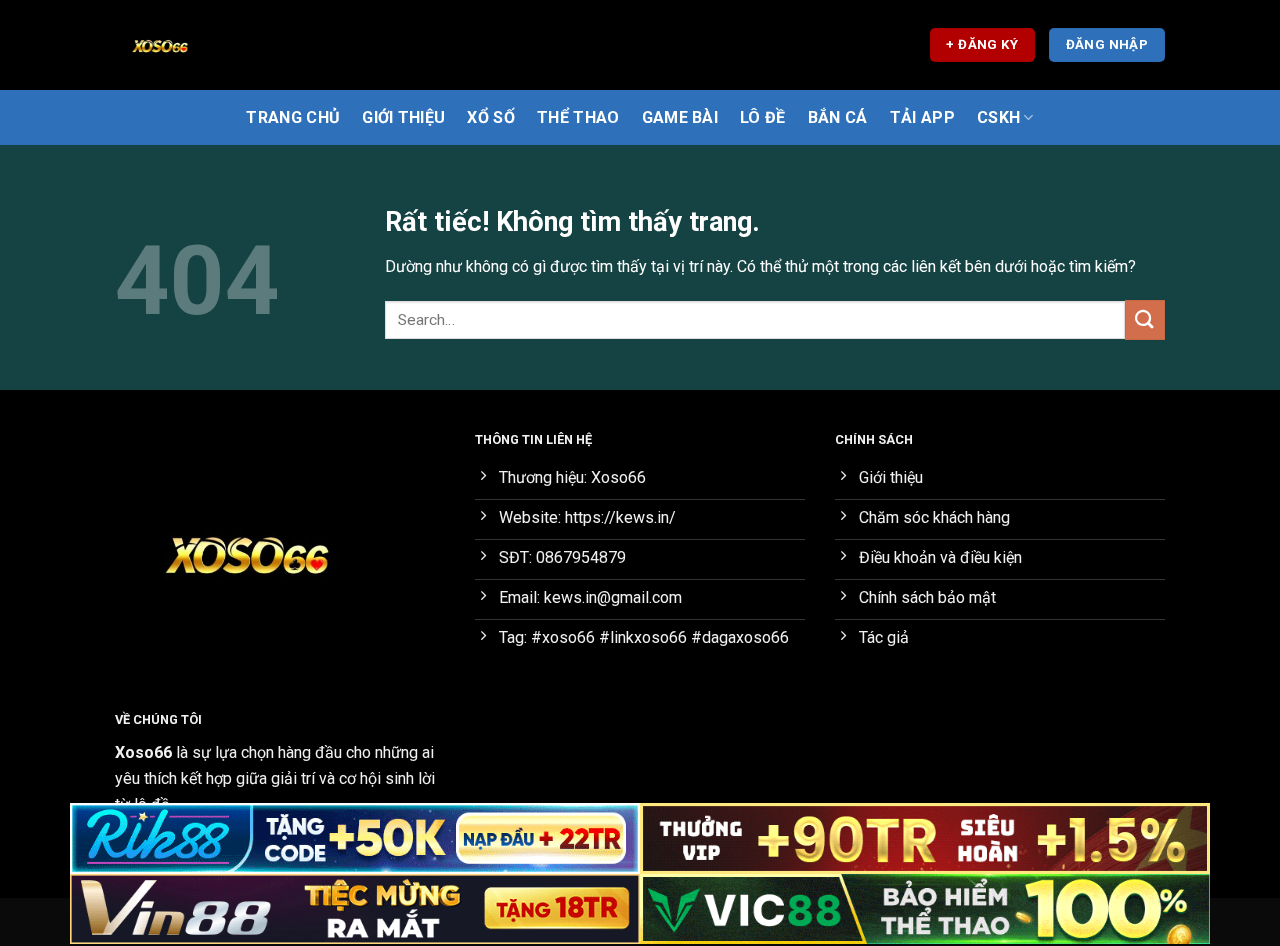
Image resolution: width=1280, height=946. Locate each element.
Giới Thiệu (403, 117)
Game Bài (680, 117)
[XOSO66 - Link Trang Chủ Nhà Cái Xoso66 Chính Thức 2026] (215, 45)
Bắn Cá (838, 117)
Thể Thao (578, 117)
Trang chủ (293, 117)
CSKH (998, 117)
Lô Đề (763, 117)
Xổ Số (491, 117)
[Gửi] (1145, 319)
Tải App (922, 117)
